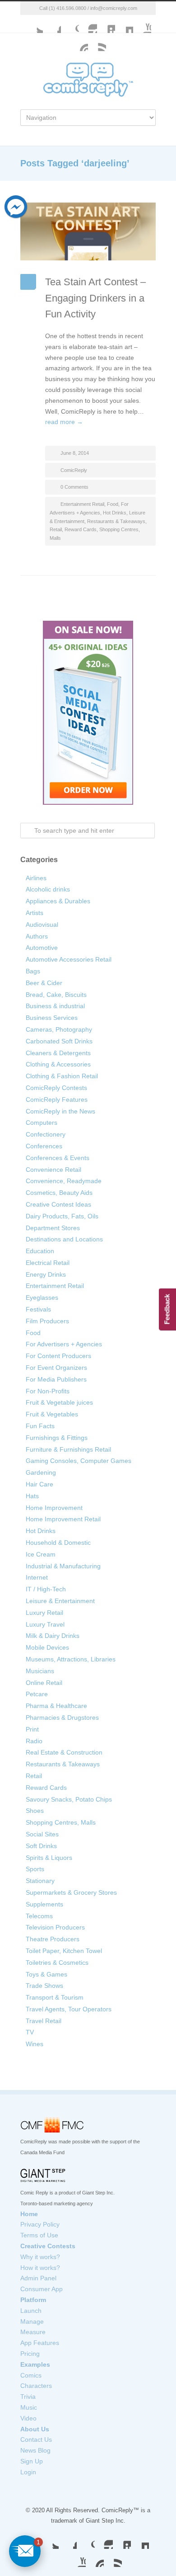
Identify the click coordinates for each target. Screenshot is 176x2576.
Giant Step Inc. (106, 2521)
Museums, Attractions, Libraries (71, 1659)
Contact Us (36, 2439)
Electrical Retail (48, 1263)
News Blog (35, 2450)
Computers (42, 1123)
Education (40, 1251)
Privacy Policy (40, 2224)
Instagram (88, 24)
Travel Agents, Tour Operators (69, 2009)
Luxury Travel (45, 1624)
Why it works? (40, 2257)
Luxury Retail (44, 1613)
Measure (33, 2332)
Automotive (42, 948)
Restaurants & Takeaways (116, 521)
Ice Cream (41, 1554)
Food (113, 504)
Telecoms (39, 1916)
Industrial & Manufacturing (63, 1566)
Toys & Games (46, 1974)
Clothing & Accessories (58, 1064)
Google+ (70, 24)
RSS (113, 2558)
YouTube (142, 24)
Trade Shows (44, 1986)
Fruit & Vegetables (52, 1414)
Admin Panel (38, 2278)
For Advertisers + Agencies (64, 1344)
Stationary (40, 1881)
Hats (32, 1496)
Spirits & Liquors (49, 1858)
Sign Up (32, 2461)
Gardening (41, 1472)
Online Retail (44, 1683)
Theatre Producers (53, 1939)
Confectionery (46, 1134)
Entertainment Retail (82, 504)
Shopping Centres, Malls (61, 1822)
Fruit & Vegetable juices (59, 1402)
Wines (35, 2044)
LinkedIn (106, 24)
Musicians (40, 1671)
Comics (31, 2375)
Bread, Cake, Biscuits (56, 995)
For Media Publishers (56, 1379)
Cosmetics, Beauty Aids (59, 1193)
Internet (37, 1577)
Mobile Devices (47, 1647)
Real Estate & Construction (64, 1752)
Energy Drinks (46, 1274)
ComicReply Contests (56, 1088)
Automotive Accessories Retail (69, 959)
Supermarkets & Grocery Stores (71, 1892)
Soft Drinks (41, 1846)
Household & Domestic (58, 1543)
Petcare (37, 1694)
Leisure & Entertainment (60, 1601)
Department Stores (53, 1228)
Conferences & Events (58, 1158)
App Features (40, 2343)
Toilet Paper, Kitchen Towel (64, 1951)
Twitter (34, 24)
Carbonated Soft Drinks (59, 1041)
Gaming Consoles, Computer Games (79, 1461)
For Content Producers (58, 1356)
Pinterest (95, 2558)
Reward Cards (81, 529)
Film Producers (47, 1321)
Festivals (38, 1309)
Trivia (28, 2397)
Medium (124, 24)
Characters (36, 2386)
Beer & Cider (44, 983)
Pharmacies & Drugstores (62, 1717)
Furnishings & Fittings (57, 1438)
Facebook (52, 24)
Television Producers (55, 1927)
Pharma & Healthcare (56, 1706)
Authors (37, 936)
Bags (33, 971)
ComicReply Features (57, 1099)
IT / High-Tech (46, 1589)
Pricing (30, 2354)
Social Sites (42, 1834)
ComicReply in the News (60, 1111)
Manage (32, 2321)
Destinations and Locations (64, 1239)
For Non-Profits (48, 1391)
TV (30, 2032)
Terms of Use (39, 2235)
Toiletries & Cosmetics (57, 1963)
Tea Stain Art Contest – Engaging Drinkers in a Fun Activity (95, 298)
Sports (35, 1869)
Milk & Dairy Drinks (53, 1636)
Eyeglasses (42, 1297)
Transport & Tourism (55, 1997)
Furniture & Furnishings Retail (68, 1449)
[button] (25, 2551)
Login (28, 2472)
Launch (31, 2311)
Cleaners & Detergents (58, 1053)
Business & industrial (55, 1006)
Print (32, 1729)
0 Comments (74, 487)
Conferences (44, 1146)
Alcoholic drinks (48, 889)
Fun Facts (40, 1426)
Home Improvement (54, 1508)
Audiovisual (42, 925)
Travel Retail (44, 2021)
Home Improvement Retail (63, 1519)
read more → (64, 422)
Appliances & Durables (58, 901)
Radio (34, 1741)
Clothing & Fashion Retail (62, 1076)
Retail (56, 529)
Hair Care (39, 1484)
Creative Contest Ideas (58, 1204)
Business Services (52, 1018)
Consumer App (42, 2289)
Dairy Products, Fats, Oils (62, 1216)
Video (28, 2418)
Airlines (36, 878)
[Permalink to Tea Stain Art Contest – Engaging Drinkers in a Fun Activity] (88, 232)
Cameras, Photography (59, 1029)
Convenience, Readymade (64, 1181)
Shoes (35, 1811)
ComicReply (74, 470)
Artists (35, 913)
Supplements (44, 1904)
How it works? (40, 2268)
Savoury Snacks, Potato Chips (69, 1799)
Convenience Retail (53, 1170)
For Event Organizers (56, 1368)
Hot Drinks (115, 513)
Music (29, 2407)
